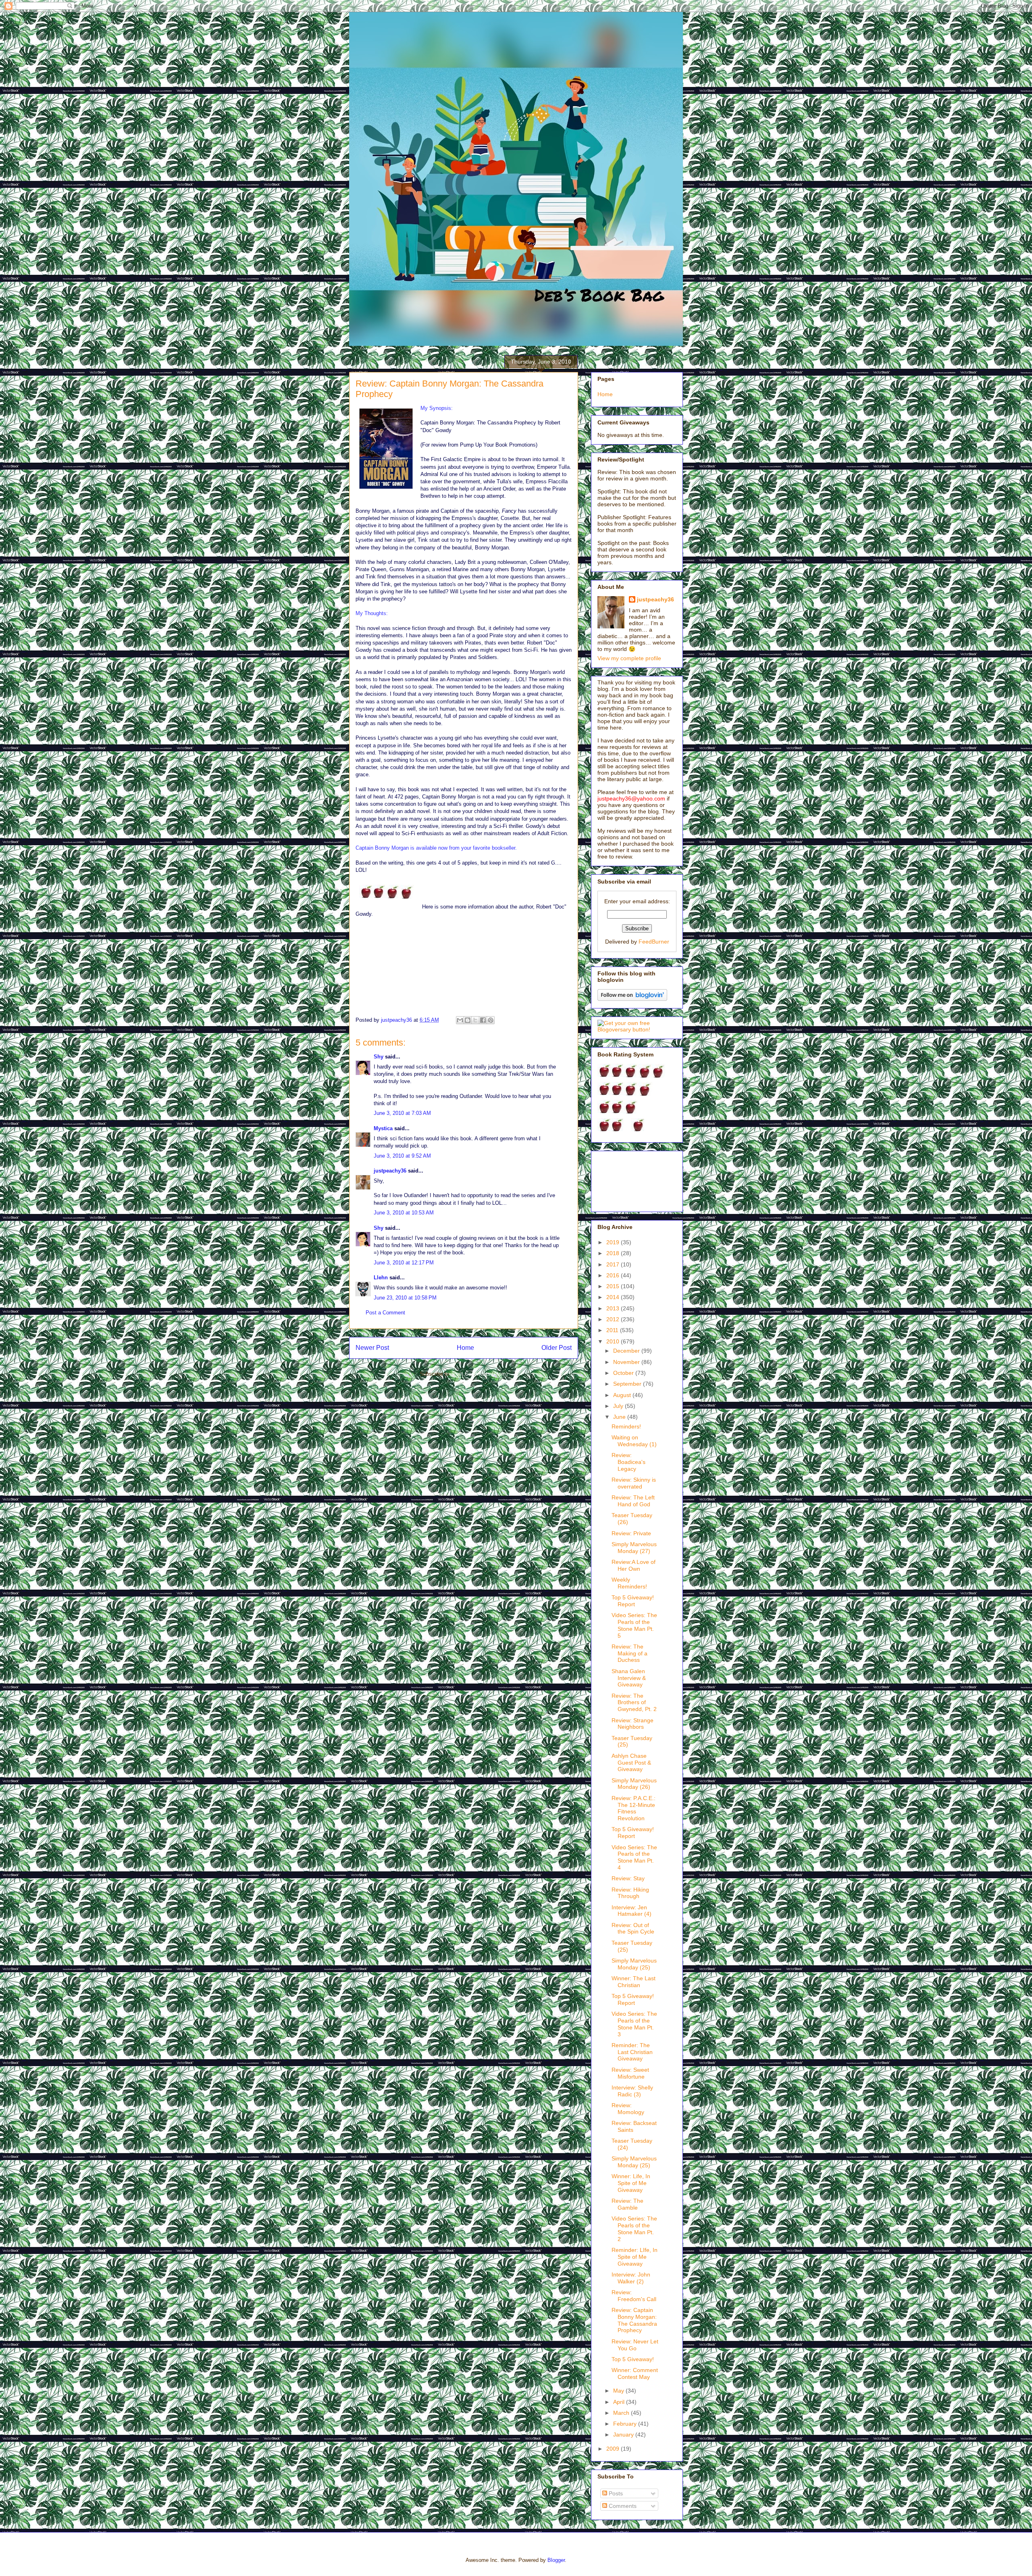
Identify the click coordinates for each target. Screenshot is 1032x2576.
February (626, 2424)
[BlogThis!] (468, 1020)
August (623, 1395)
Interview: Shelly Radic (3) (632, 2091)
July (619, 1406)
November (627, 1362)
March (622, 2413)
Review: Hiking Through (630, 1893)
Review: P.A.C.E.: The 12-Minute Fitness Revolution (634, 1808)
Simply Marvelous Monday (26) (634, 1784)
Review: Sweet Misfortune (630, 2073)
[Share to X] (475, 1020)
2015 (614, 1286)
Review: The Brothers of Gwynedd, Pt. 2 (634, 1703)
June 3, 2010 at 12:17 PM (404, 1263)
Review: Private (631, 1533)
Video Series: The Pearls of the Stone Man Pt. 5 (634, 1625)
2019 (614, 1242)
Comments (622, 2506)
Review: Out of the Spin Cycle (633, 1928)
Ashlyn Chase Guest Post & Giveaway (631, 1763)
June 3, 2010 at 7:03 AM (402, 1113)
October (624, 1373)
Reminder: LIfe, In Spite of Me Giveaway (635, 2257)
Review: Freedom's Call (634, 2296)
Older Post (557, 1348)
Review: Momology (628, 2109)
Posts (615, 2493)
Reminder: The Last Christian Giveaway (632, 2052)
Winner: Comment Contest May (635, 2373)
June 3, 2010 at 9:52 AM (402, 1156)
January (624, 2435)
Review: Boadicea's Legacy (628, 1462)
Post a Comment (385, 1313)
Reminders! (626, 1426)
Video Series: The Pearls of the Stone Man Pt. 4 (634, 1857)
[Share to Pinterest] (491, 1020)
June (620, 1417)
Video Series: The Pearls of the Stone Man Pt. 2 (634, 2229)
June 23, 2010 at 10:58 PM (405, 1298)
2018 (614, 1253)
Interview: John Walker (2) (631, 2278)
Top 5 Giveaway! (633, 2359)
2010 (614, 1341)
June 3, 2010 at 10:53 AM (404, 1213)
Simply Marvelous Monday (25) (634, 1964)
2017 (614, 1264)
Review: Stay (628, 1878)
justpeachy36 (390, 1171)
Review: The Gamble (627, 2204)
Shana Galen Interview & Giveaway (629, 1678)
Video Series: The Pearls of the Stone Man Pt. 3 (634, 2024)
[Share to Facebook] (483, 1020)
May (619, 2391)
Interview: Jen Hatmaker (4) (631, 1911)
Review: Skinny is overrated (634, 1483)
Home (465, 1348)
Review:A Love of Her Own (634, 1565)
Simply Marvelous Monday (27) (634, 1548)
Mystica (383, 1128)
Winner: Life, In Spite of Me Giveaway (631, 2183)
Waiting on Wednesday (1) (634, 1441)
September (628, 1384)
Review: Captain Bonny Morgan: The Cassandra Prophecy (634, 2320)
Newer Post (372, 1348)
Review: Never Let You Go (635, 2345)
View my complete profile (629, 658)
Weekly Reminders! (629, 1583)
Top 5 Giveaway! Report (633, 1601)
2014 (614, 1297)
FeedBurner (654, 942)
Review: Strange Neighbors (633, 1724)
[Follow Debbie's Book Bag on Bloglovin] (632, 999)
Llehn (381, 1278)
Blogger (556, 2560)
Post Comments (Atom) (480, 1374)
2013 (614, 1308)
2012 (614, 1319)
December (627, 1351)
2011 (613, 1330)
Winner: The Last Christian (634, 1982)
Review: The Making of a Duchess (629, 1653)
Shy (379, 1057)
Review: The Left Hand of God (633, 1501)
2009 (614, 2449)
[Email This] (460, 1020)
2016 (614, 1275)
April (620, 2402)
